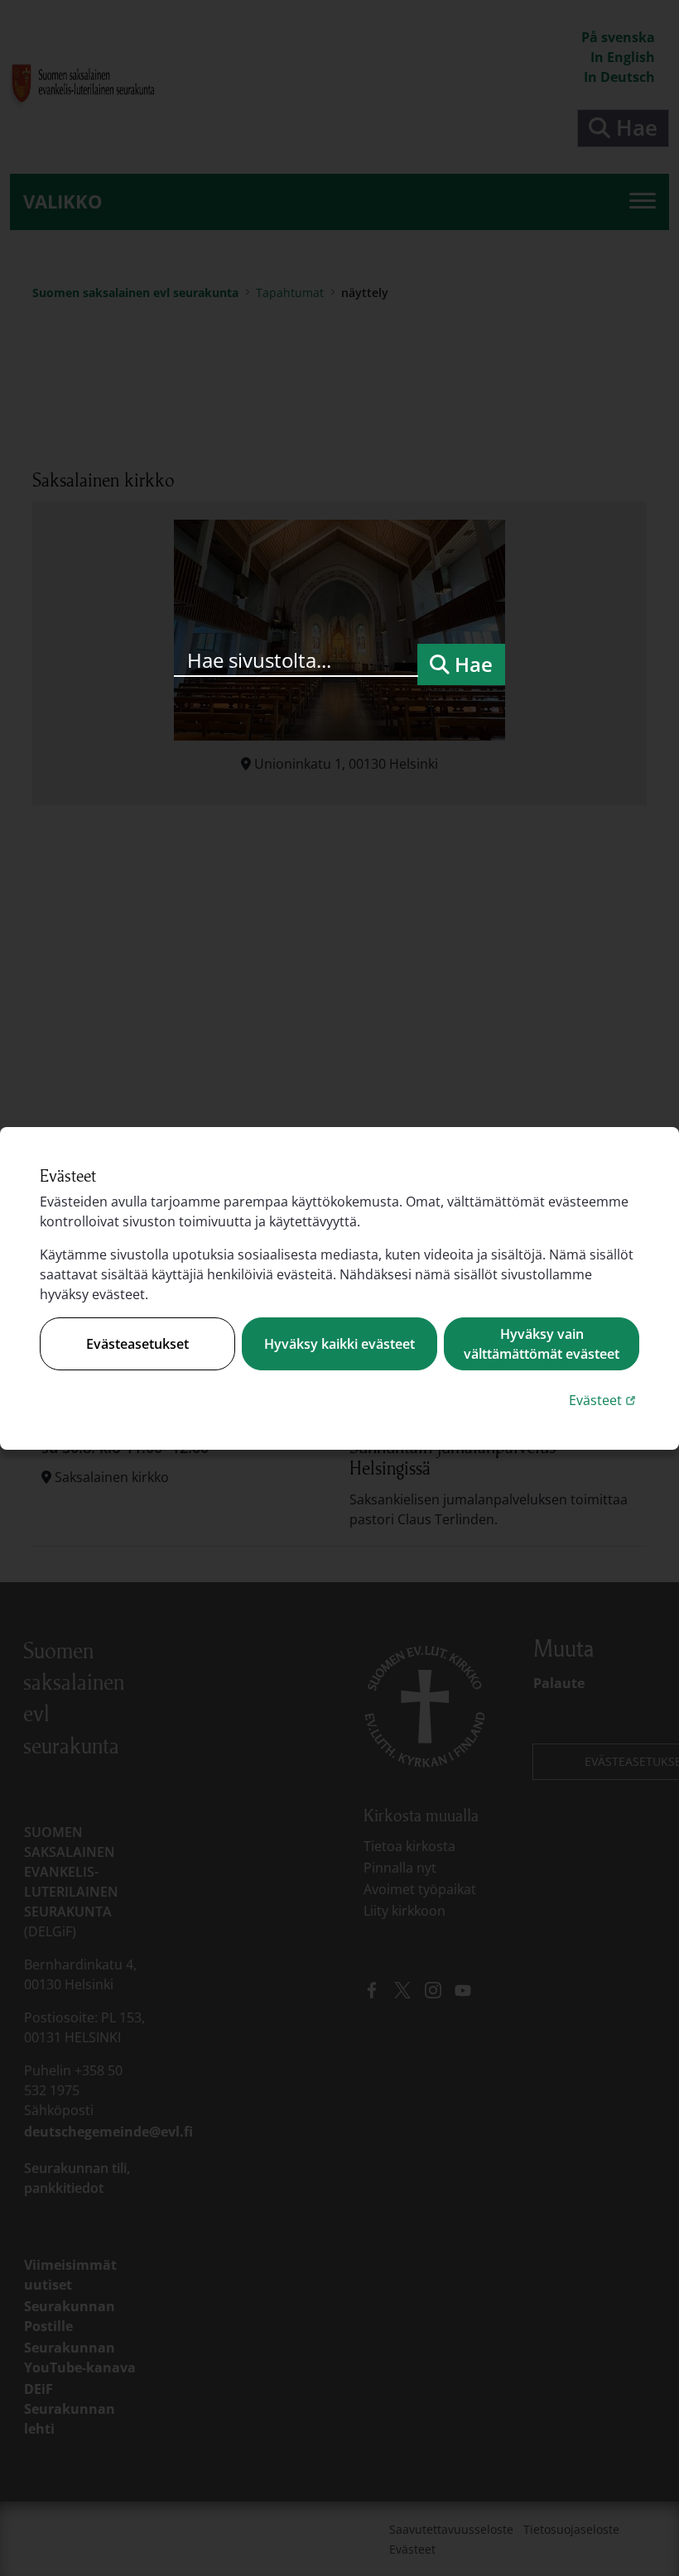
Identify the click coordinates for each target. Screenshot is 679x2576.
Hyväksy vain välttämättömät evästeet (542, 1344)
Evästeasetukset (137, 1344)
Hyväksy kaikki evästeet (339, 1344)
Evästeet (604, 1400)
